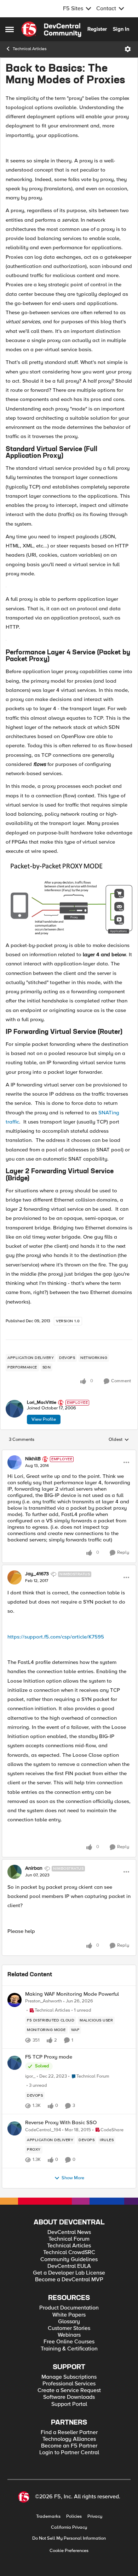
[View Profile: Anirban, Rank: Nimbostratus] (15, 1872)
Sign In (121, 29)
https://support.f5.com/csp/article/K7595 (56, 1637)
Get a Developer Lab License (69, 2273)
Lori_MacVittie (42, 1403)
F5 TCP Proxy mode (49, 2057)
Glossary (69, 2322)
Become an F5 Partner (69, 2446)
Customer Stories (69, 2328)
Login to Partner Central (69, 2453)
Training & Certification (69, 2349)
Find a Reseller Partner (69, 2433)
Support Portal (69, 2404)
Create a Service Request (69, 2391)
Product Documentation (69, 2308)
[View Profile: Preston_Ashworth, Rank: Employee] (15, 2000)
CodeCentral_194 (43, 2130)
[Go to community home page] (51, 29)
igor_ (30, 2076)
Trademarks (48, 2517)
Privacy (95, 2517)
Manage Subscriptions (69, 2377)
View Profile (44, 1419)
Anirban (34, 1868)
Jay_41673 (37, 1574)
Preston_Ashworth (44, 2001)
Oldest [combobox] (119, 1440)
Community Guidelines (69, 2260)
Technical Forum (69, 2239)
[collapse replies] (69, 1453)
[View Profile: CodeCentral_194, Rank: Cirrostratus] (15, 2128)
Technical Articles (30, 49)
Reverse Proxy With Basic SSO (61, 2123)
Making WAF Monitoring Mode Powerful (72, 1994)
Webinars (69, 2335)
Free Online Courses (69, 2342)
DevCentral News (69, 2232)
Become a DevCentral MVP (69, 2280)
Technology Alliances (69, 2439)
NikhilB (33, 1459)
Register (97, 29)
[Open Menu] (128, 49)
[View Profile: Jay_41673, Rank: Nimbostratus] (15, 1577)
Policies (74, 2517)
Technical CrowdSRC (69, 2252)
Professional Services (69, 2384)
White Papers (69, 2315)
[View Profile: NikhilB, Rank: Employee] (15, 1462)
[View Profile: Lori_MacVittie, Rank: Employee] (15, 1409)
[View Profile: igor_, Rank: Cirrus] (15, 2063)
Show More (73, 2178)
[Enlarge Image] (69, 586)
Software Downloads (69, 2397)
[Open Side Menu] (10, 29)
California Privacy (69, 2527)
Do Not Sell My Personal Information (69, 2538)
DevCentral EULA (69, 2266)
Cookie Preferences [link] (69, 2551)
